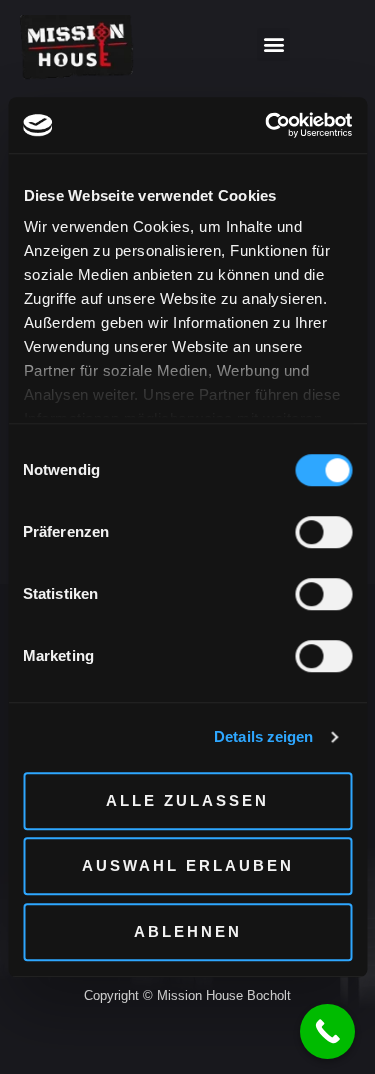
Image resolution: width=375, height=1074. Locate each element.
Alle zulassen (187, 800)
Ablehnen (188, 931)
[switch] (323, 532)
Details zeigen (263, 736)
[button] (273, 44)
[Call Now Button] (327, 1031)
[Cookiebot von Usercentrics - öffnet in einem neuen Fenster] (267, 125)
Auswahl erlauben (188, 865)
